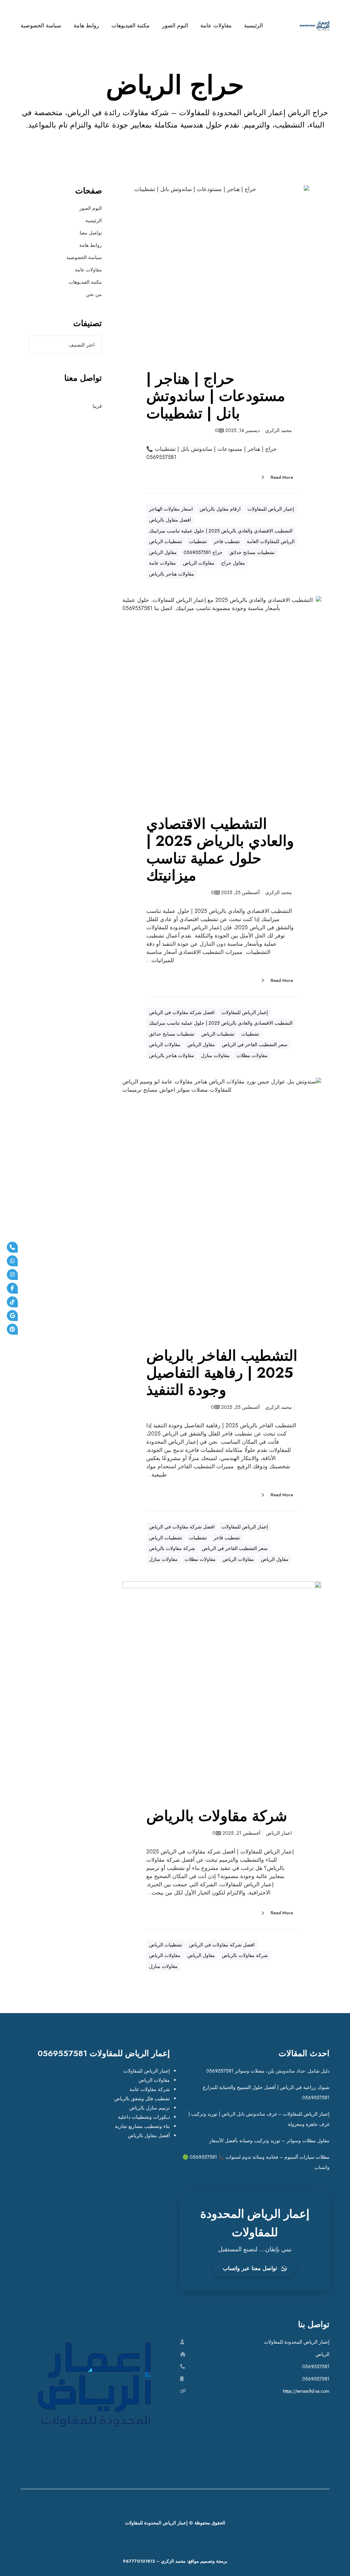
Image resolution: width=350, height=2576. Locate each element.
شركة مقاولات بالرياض (172, 1548)
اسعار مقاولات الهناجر (171, 509)
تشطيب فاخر (227, 541)
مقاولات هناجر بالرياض (172, 574)
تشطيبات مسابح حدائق (252, 552)
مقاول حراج (233, 563)
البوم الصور (91, 208)
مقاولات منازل (215, 1055)
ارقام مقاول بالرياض (220, 509)
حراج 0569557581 (203, 552)
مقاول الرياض (163, 552)
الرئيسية (94, 220)
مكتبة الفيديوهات (85, 282)
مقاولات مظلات (252, 1055)
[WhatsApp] (12, 1261)
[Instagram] (12, 1274)
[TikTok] (12, 1302)
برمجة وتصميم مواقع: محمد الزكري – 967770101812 (175, 2561)
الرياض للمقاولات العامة (271, 541)
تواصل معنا (91, 233)
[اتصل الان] (12, 1247)
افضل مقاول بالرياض (170, 520)
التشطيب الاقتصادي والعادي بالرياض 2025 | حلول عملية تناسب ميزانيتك (221, 531)
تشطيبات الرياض (166, 541)
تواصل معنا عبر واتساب (250, 2268)
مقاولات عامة (163, 563)
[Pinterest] (12, 1329)
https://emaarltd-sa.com (306, 2391)
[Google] (12, 1316)
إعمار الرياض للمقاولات (271, 509)
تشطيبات (198, 541)
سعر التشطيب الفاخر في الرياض (255, 1044)
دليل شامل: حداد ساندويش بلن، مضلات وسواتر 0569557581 (268, 2071)
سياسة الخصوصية (84, 257)
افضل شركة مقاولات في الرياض (182, 1012)
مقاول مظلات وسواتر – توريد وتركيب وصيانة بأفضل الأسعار (269, 2141)
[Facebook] (12, 1288)
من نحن (94, 294)
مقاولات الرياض (199, 563)
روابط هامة (91, 245)
